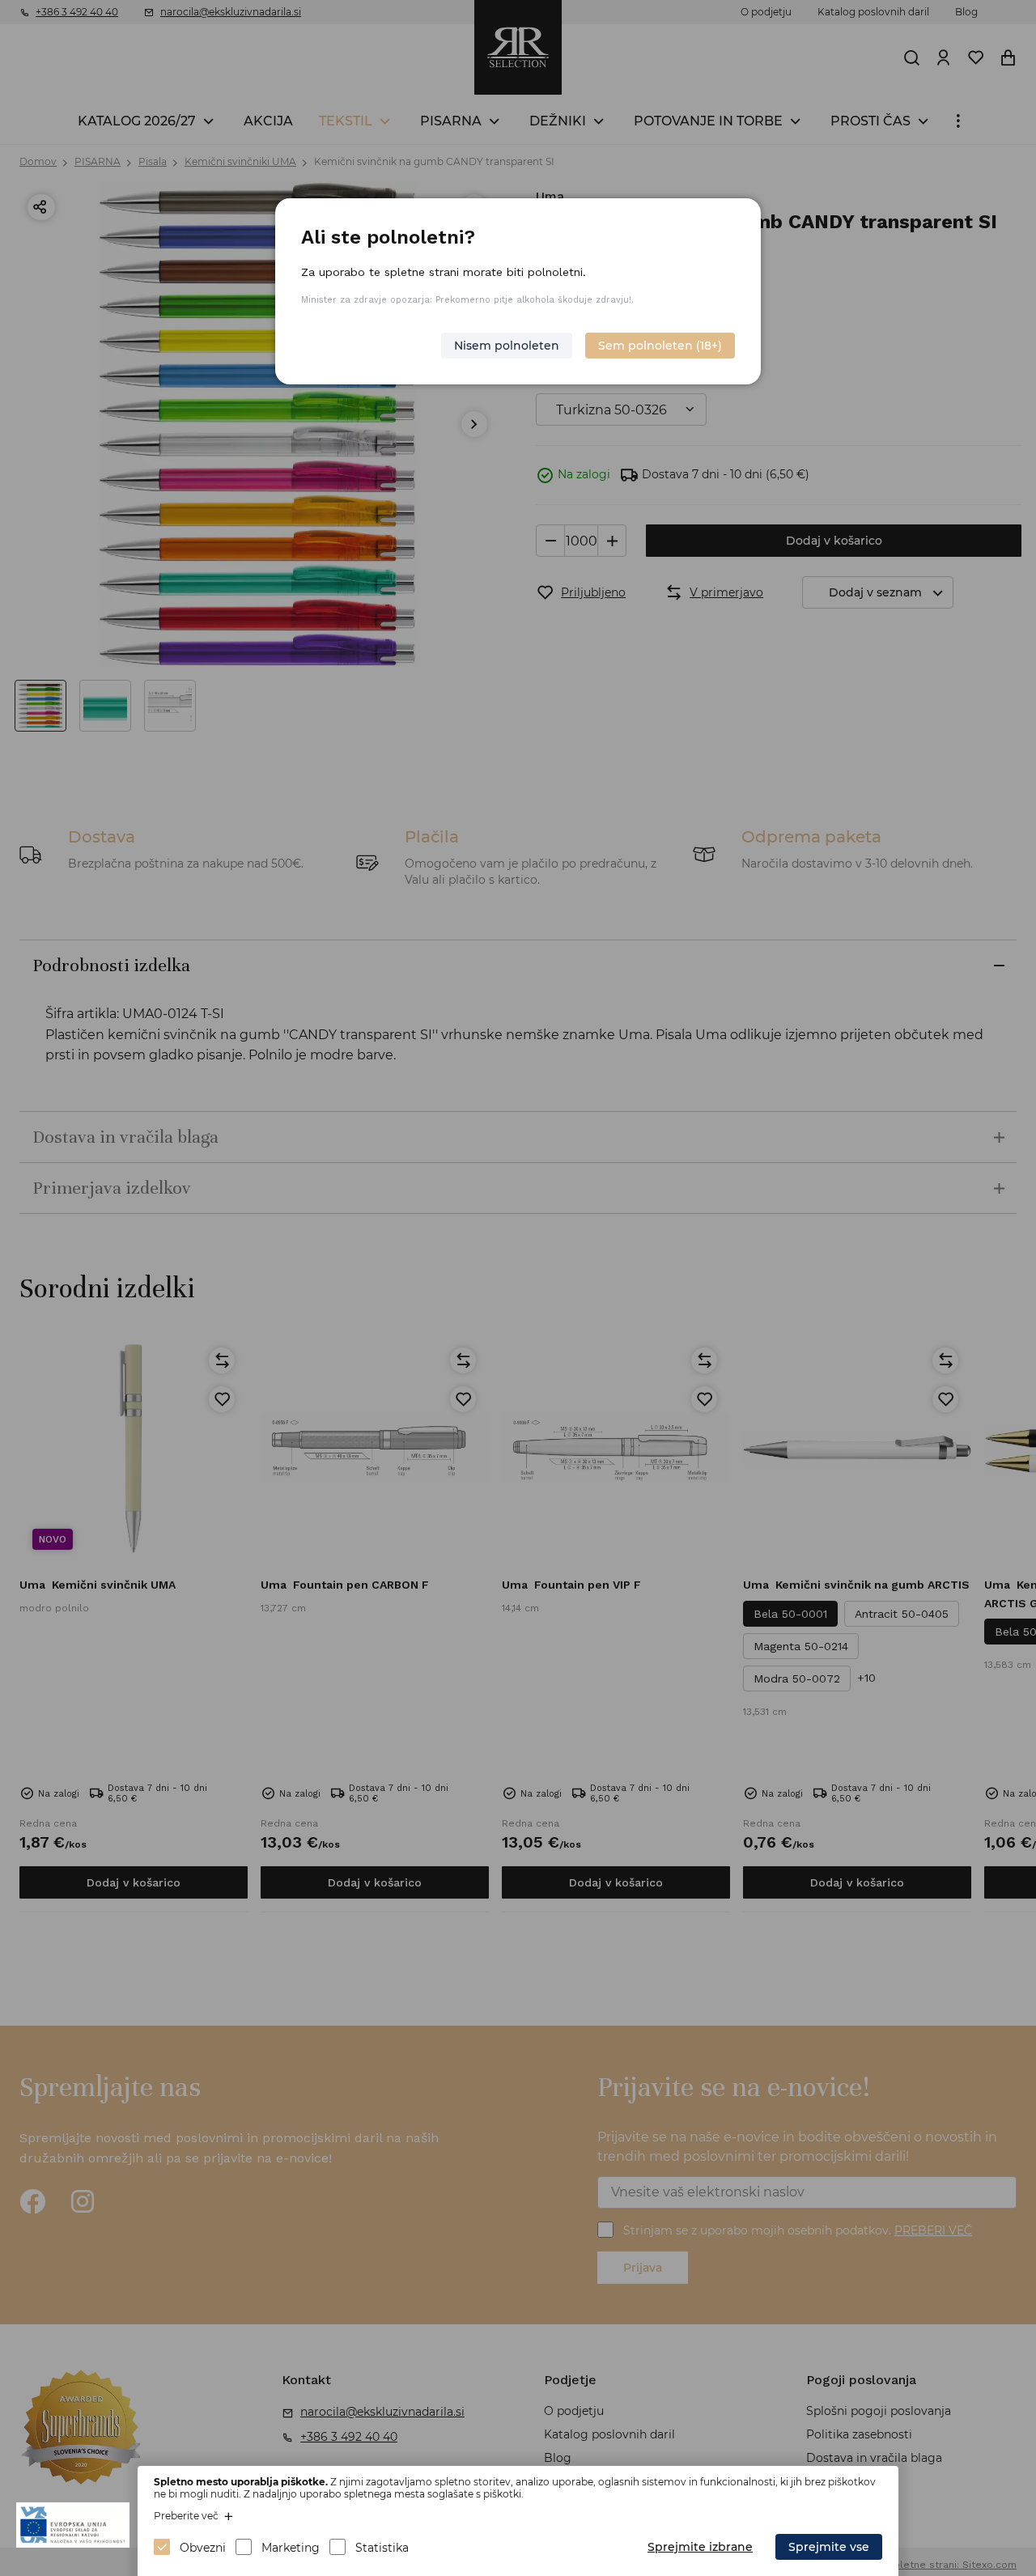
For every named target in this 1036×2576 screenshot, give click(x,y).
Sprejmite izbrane (700, 2547)
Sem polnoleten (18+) (660, 346)
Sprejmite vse (829, 2547)
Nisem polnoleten (507, 346)
